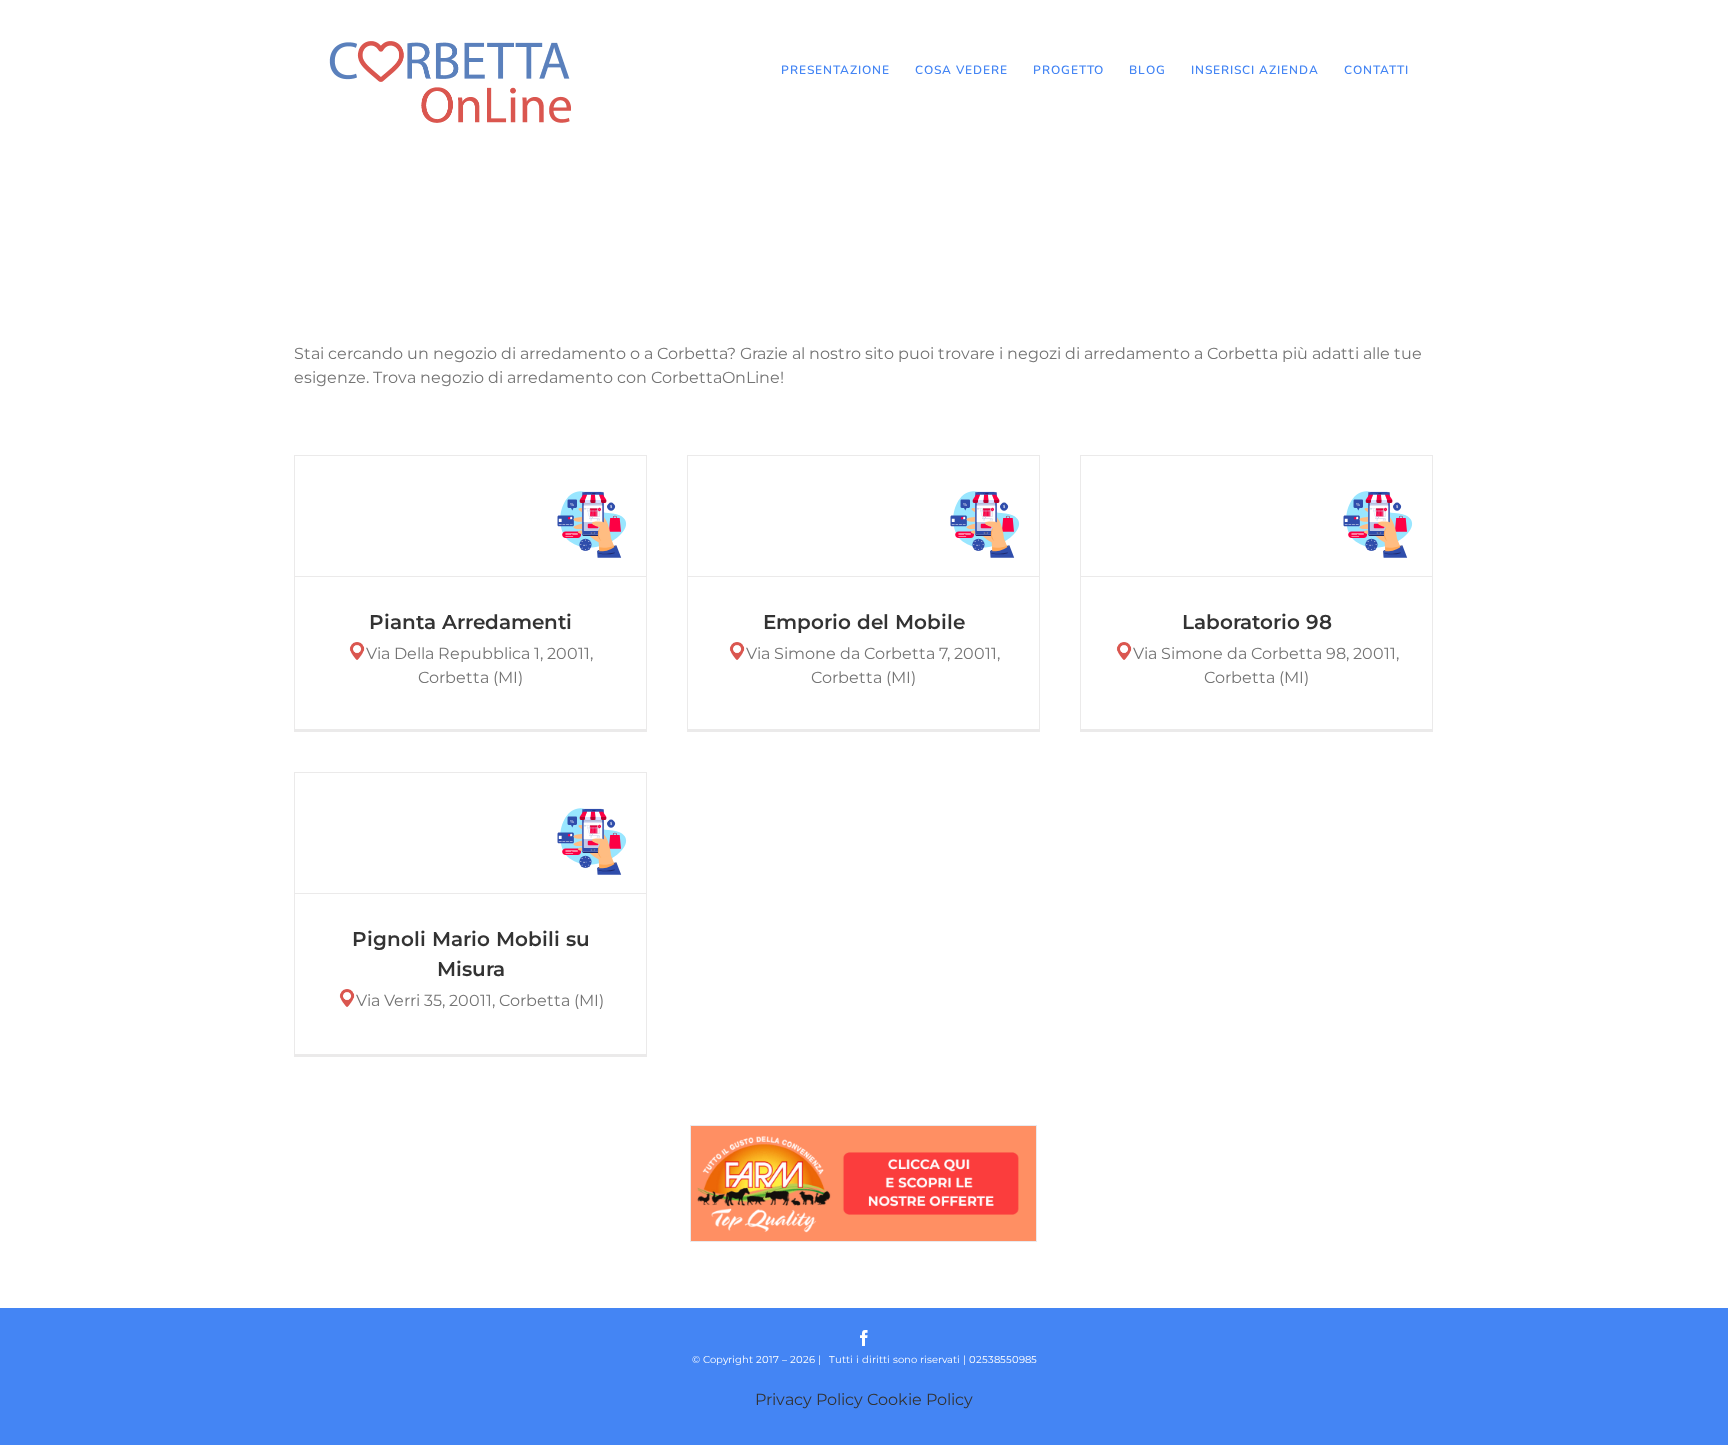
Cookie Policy (920, 1399)
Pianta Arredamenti (470, 622)
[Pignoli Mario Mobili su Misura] (470, 833)
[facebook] (864, 1338)
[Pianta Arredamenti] (470, 516)
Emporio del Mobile (864, 622)
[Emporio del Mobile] (863, 516)
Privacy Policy (809, 1399)
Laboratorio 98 (1257, 622)
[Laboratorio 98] (1256, 516)
